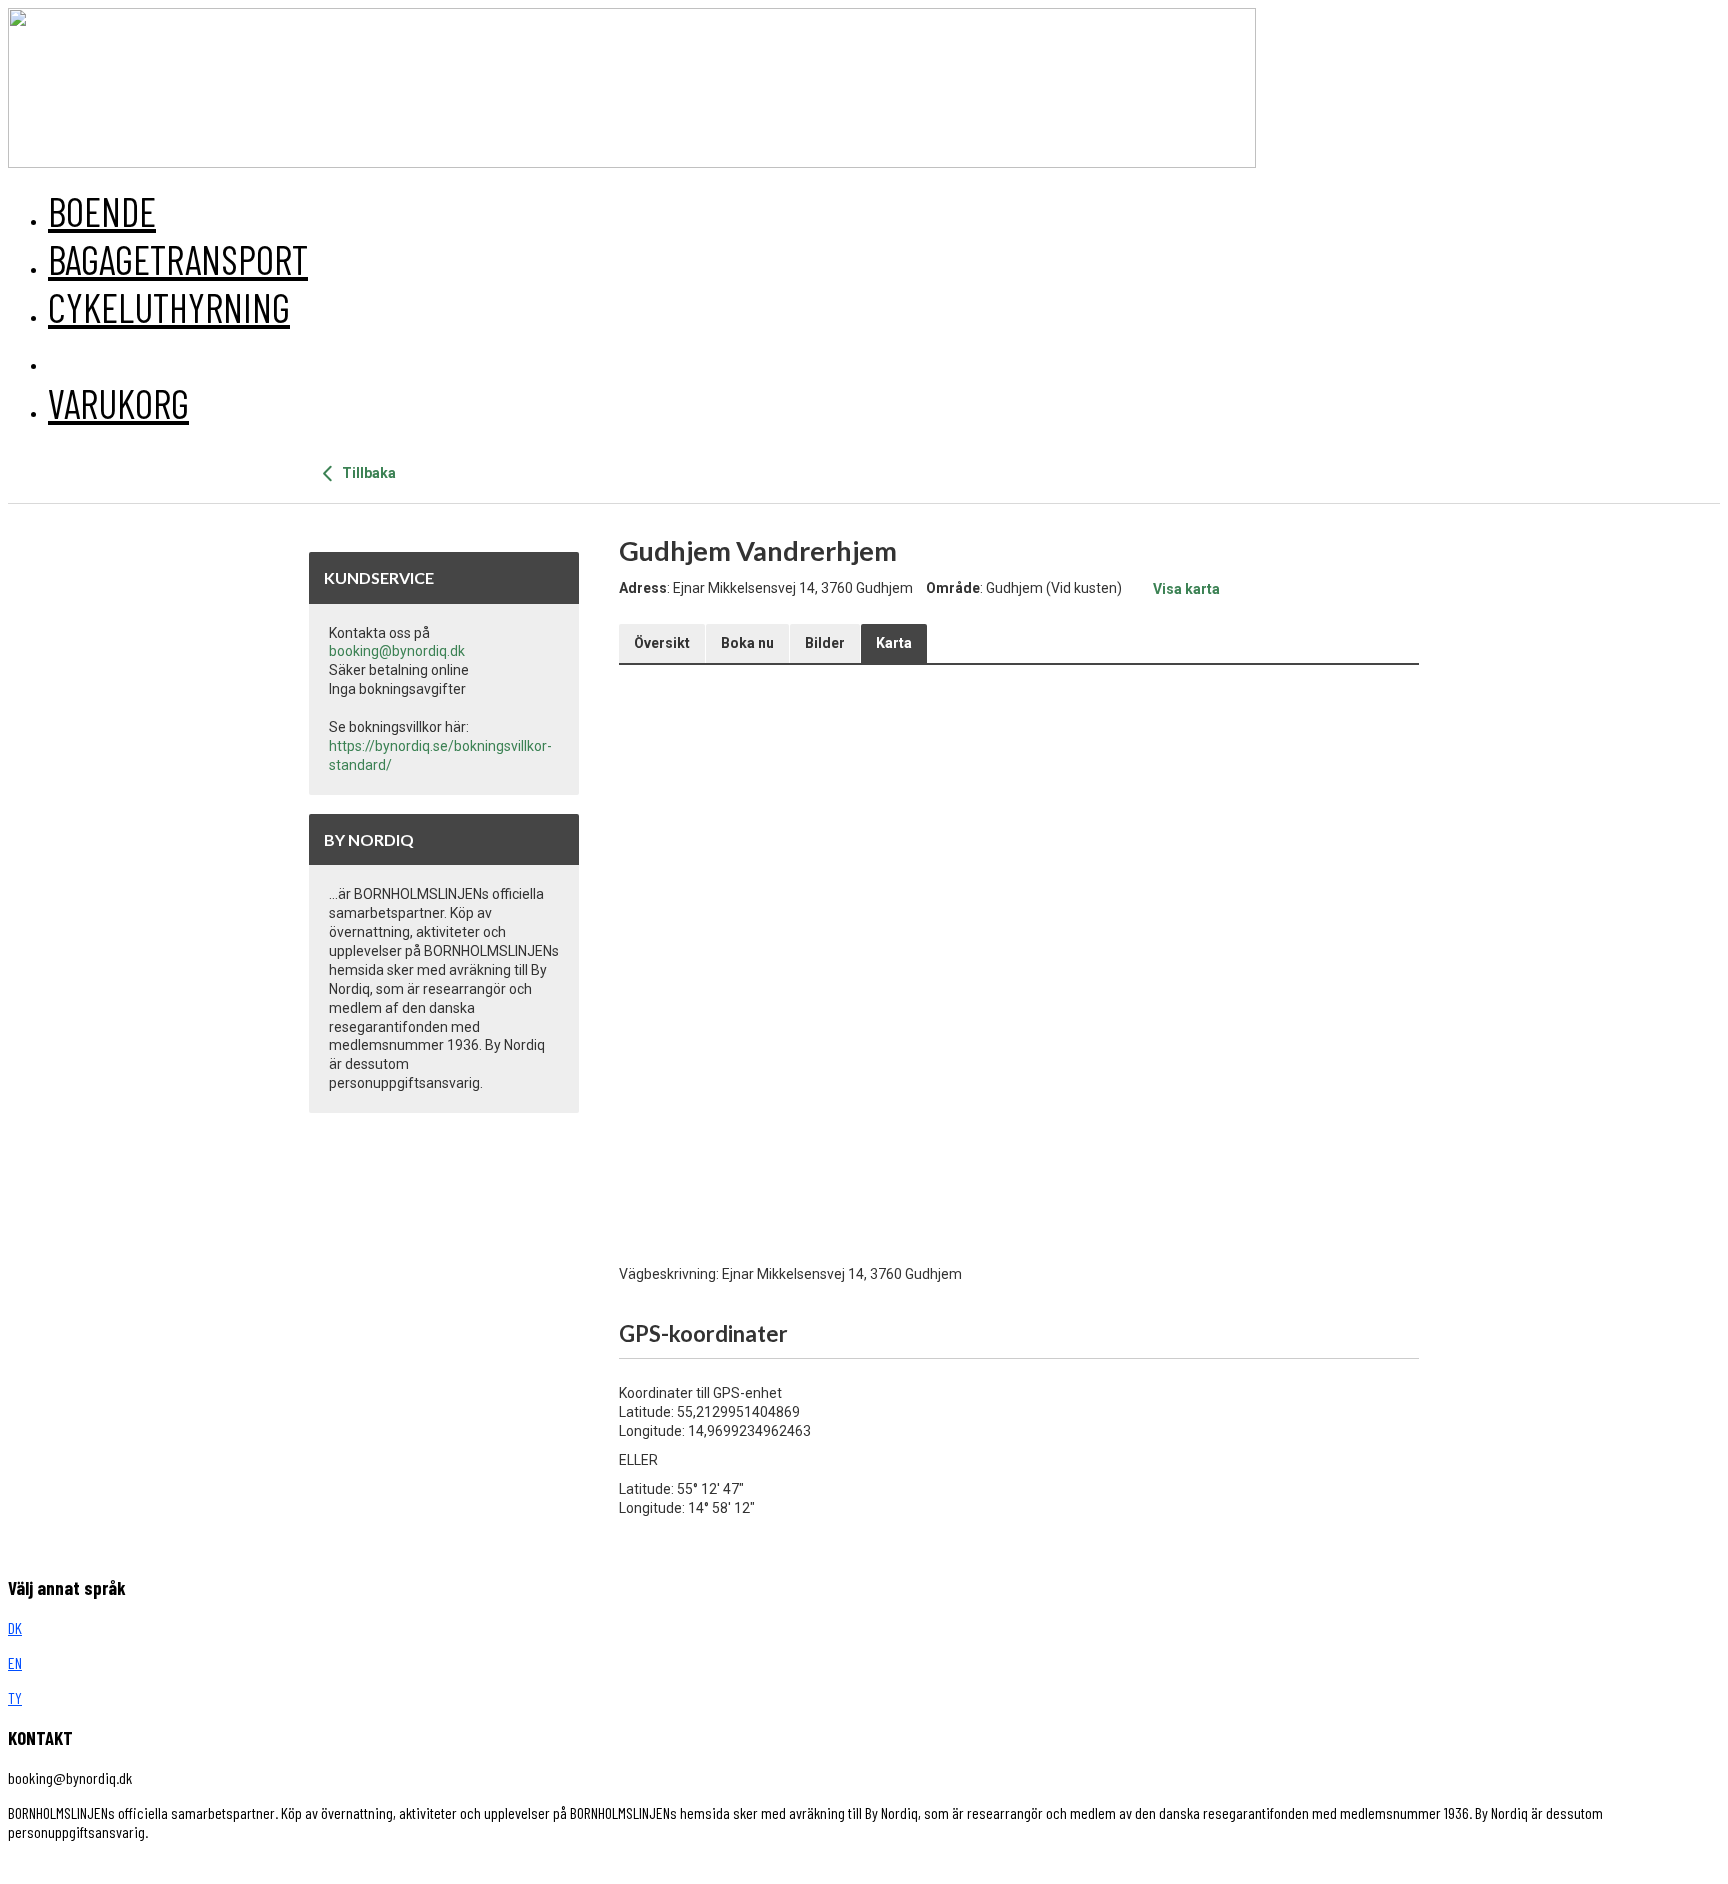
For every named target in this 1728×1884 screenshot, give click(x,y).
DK (15, 1627)
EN (15, 1662)
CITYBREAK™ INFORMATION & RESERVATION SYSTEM (422, 1866)
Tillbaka (367, 473)
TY (15, 1697)
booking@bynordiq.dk (397, 651)
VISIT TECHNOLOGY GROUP (93, 1866)
